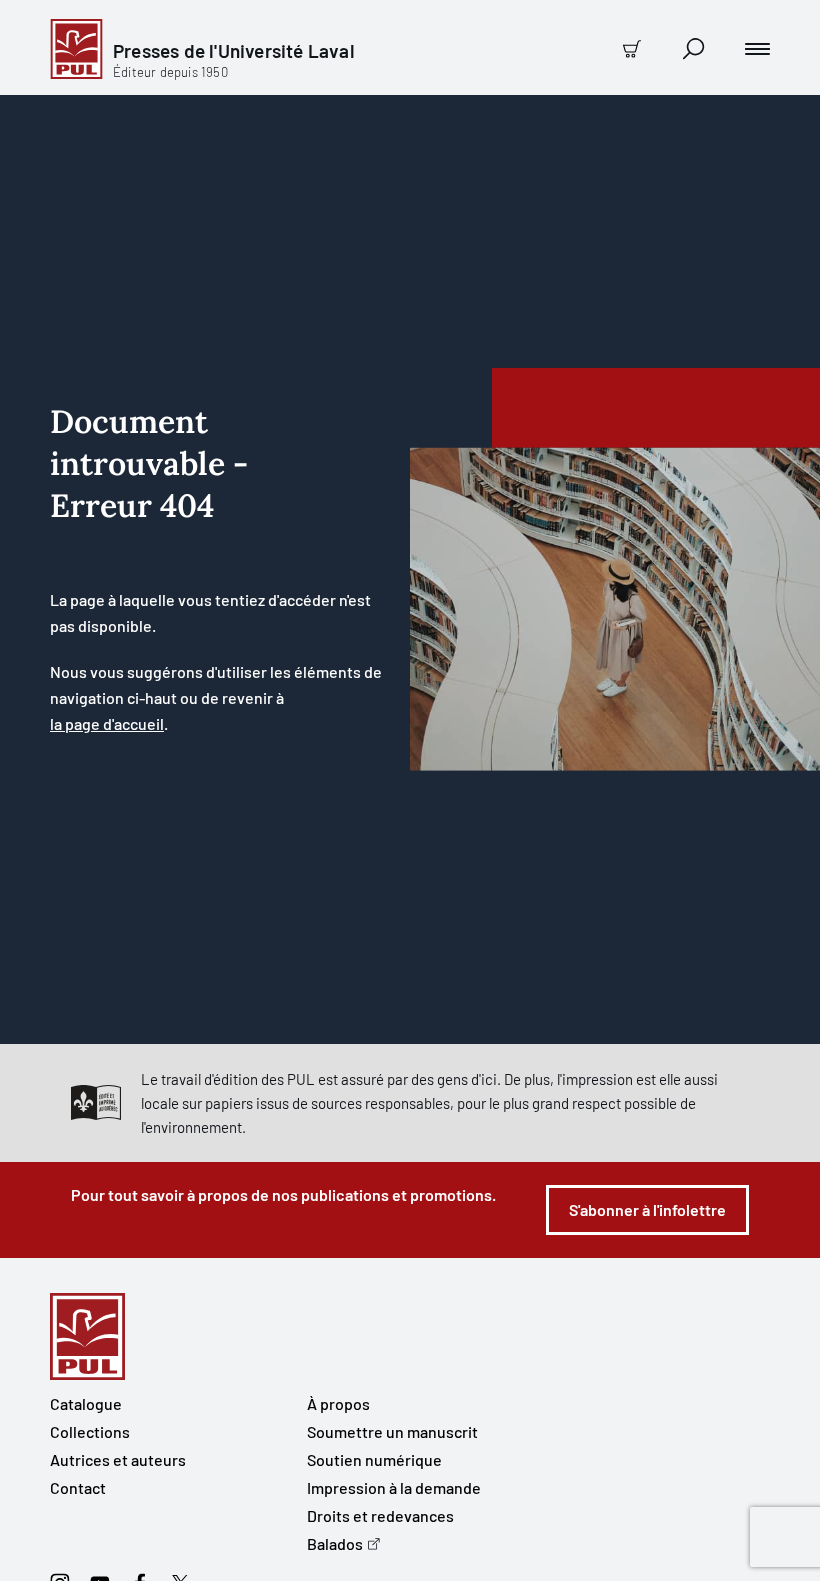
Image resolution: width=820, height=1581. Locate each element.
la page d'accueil (107, 723)
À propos (338, 1403)
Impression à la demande (394, 1487)
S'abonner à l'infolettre (647, 1209)
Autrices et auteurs (118, 1459)
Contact (78, 1487)
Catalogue (86, 1403)
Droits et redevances (380, 1515)
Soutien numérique (374, 1459)
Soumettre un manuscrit (392, 1431)
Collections (90, 1431)
